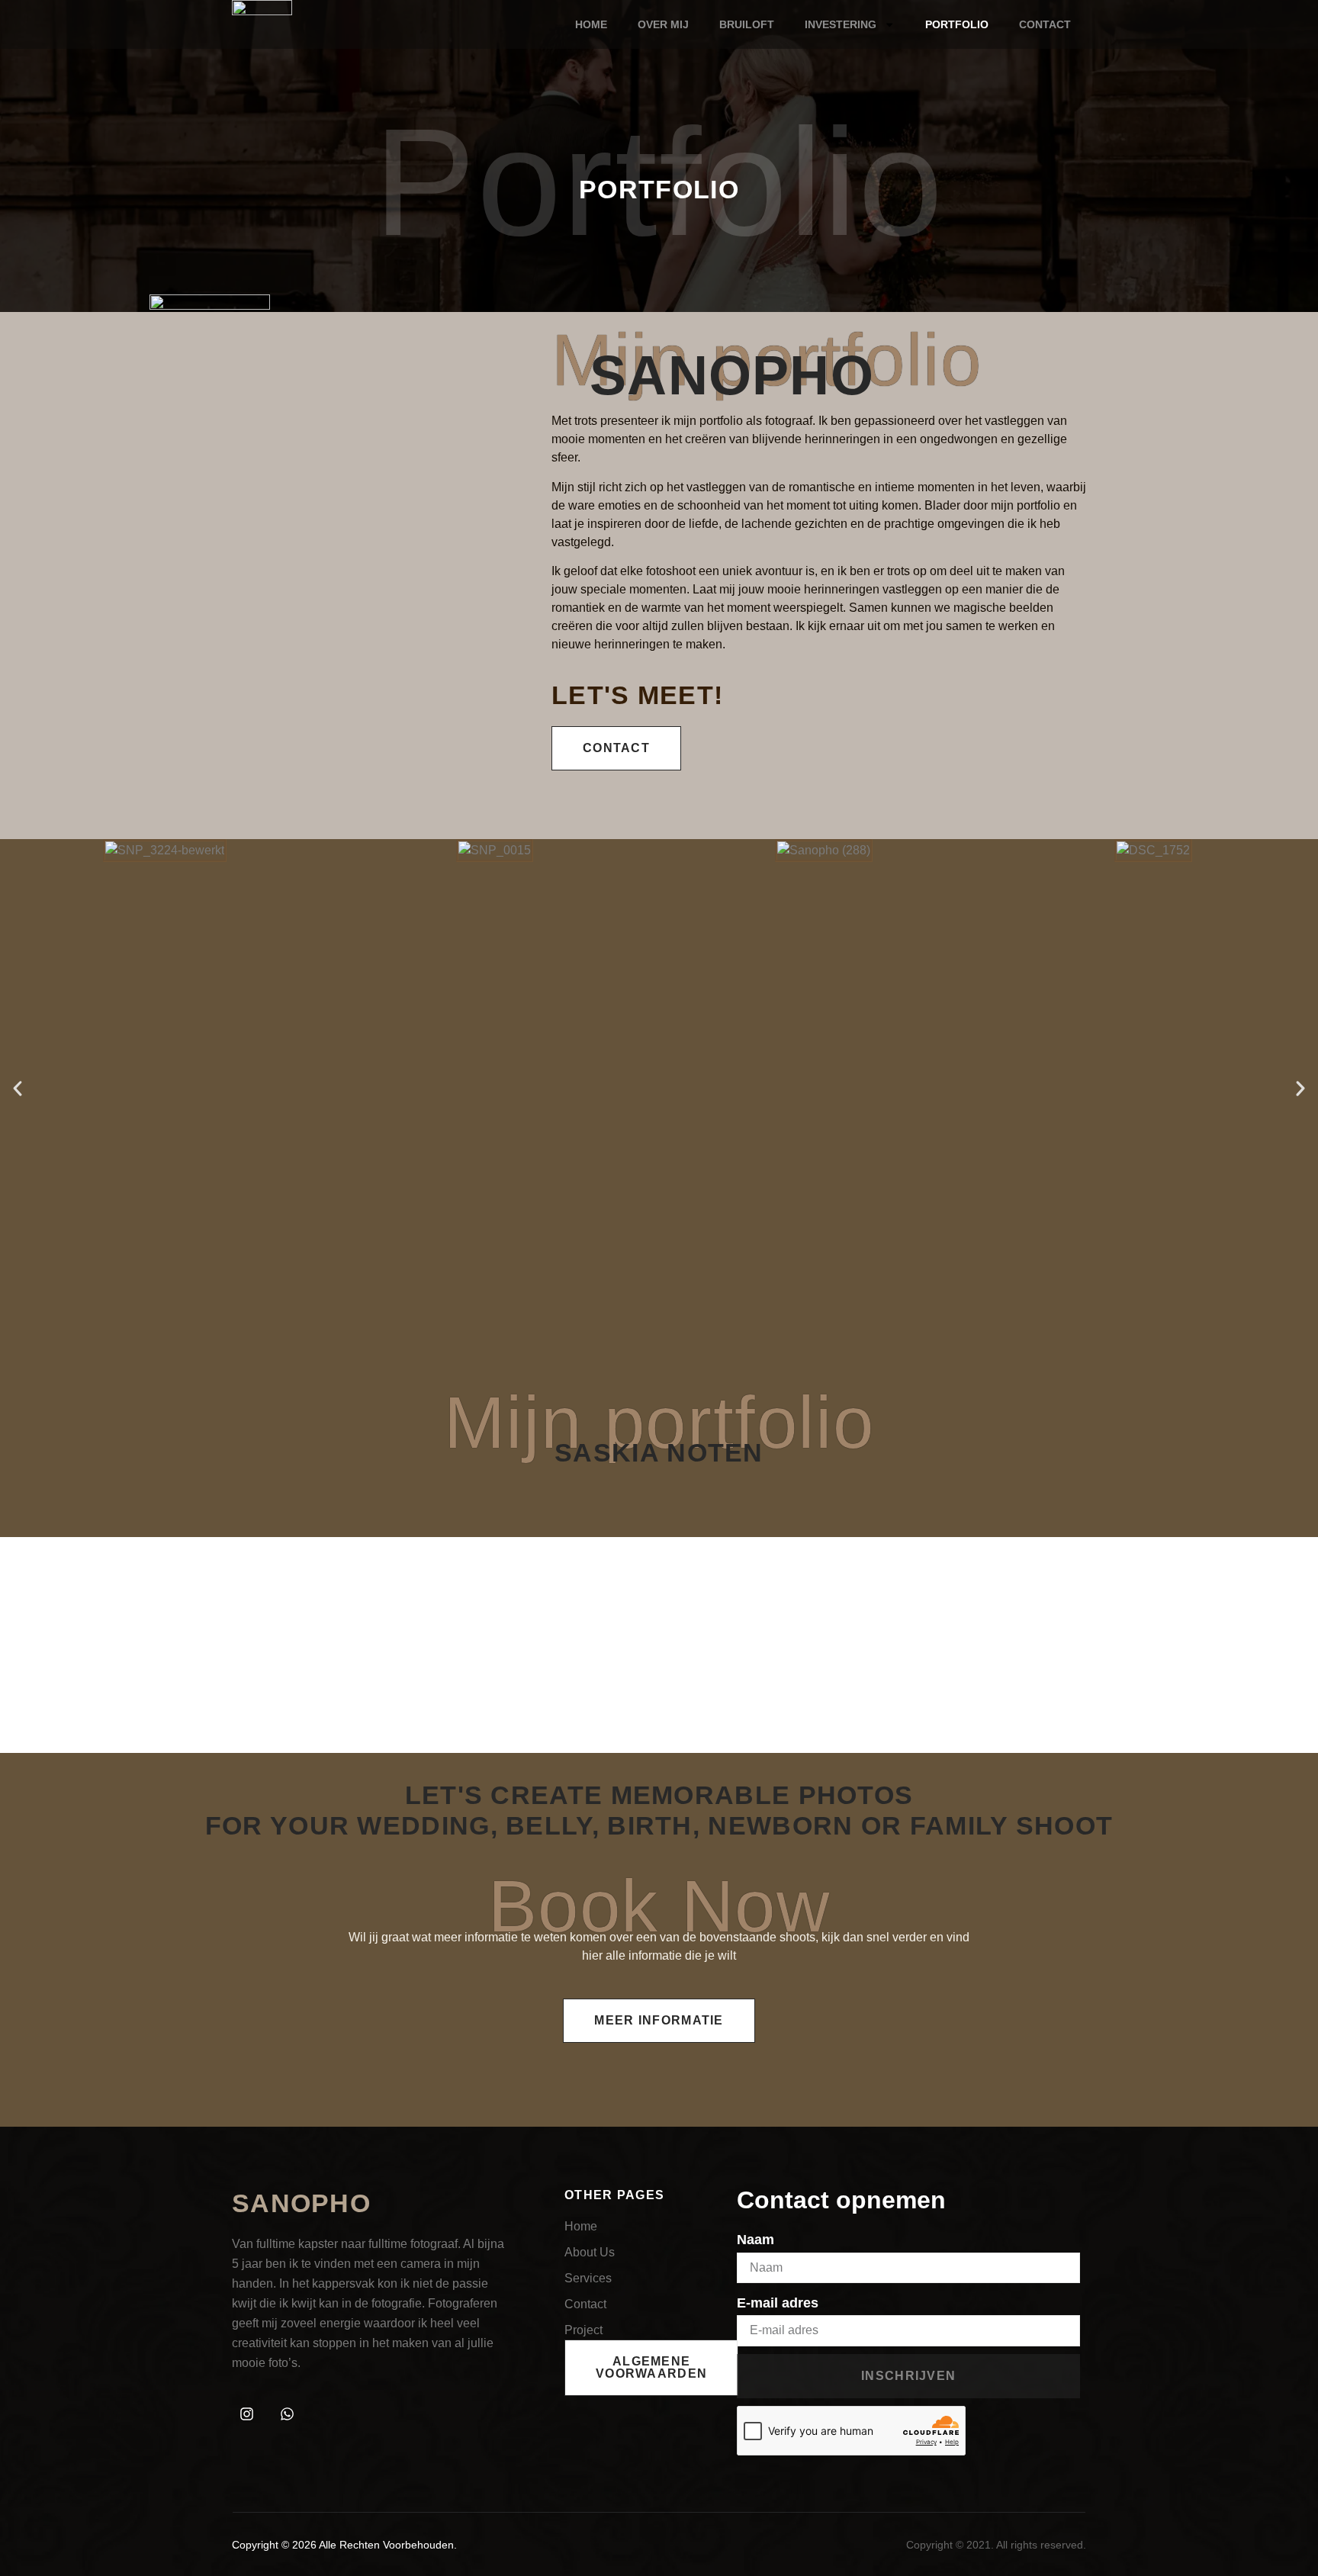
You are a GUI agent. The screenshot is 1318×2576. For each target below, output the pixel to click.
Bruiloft (747, 24)
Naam (755, 2240)
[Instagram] (246, 2414)
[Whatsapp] (287, 2414)
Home (591, 24)
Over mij (663, 24)
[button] (18, 1089)
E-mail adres (778, 2303)
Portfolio (957, 24)
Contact (1045, 24)
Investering (841, 24)
